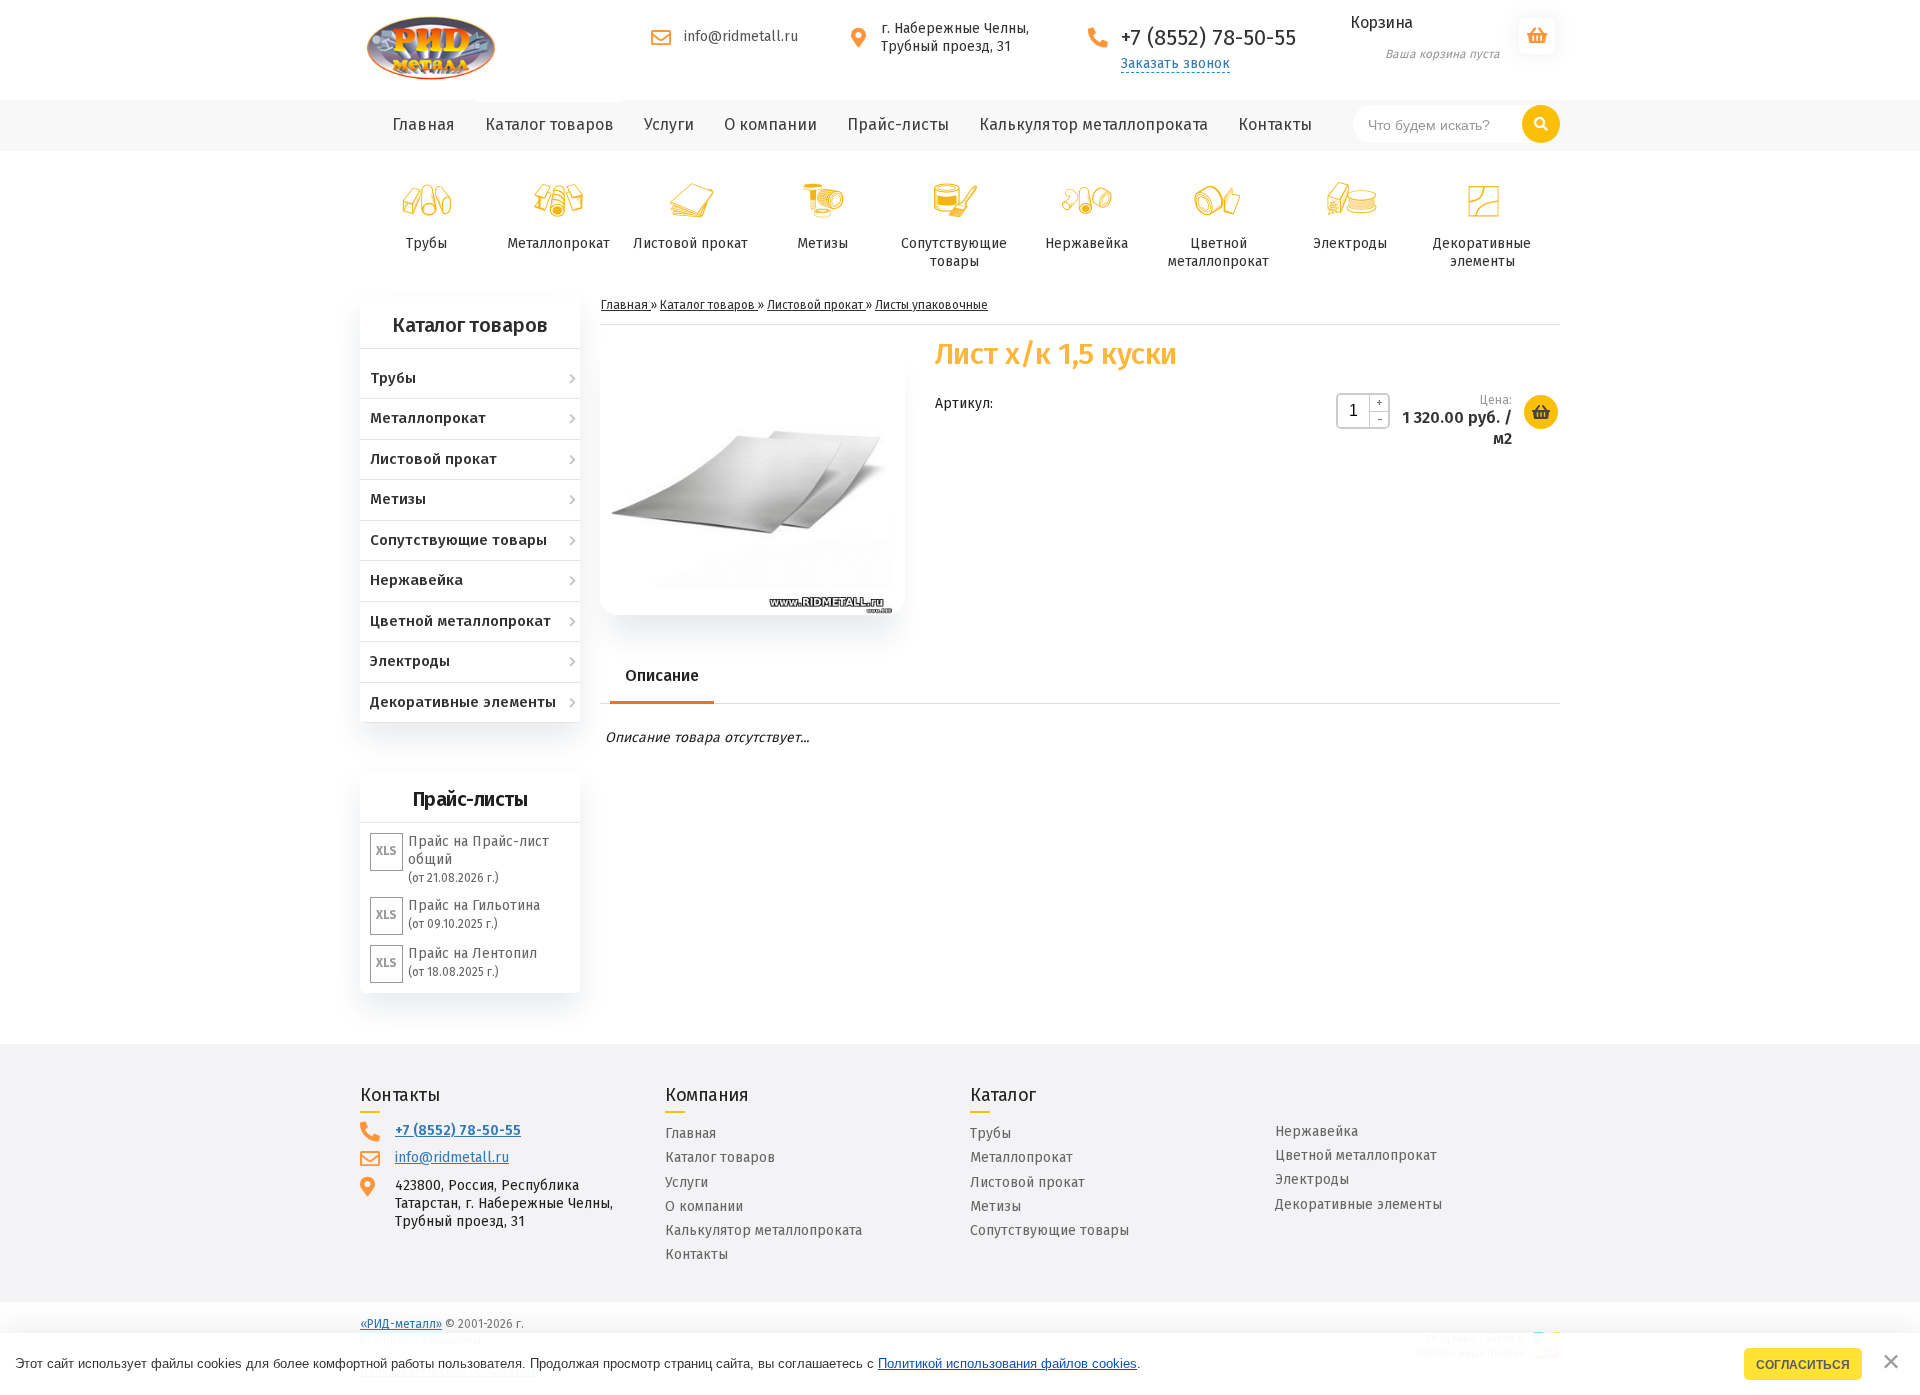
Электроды (1350, 243)
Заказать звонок (1175, 64)
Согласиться (1803, 1364)
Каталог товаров (720, 1157)
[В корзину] (1541, 412)
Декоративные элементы (1482, 252)
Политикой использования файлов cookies (1007, 1363)
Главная (690, 1133)
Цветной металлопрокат (1218, 252)
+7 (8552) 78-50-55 (458, 1130)
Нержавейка (1086, 243)
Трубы (426, 243)
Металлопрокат (558, 243)
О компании (704, 1206)
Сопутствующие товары (954, 252)
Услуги (686, 1182)
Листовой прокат (690, 243)
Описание (662, 675)
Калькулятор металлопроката (763, 1230)
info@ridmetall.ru (741, 36)
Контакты (696, 1254)
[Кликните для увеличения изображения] (752, 475)
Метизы (822, 243)
